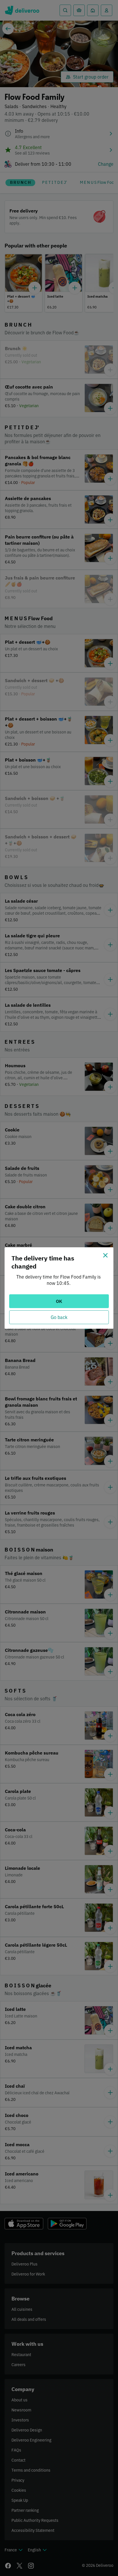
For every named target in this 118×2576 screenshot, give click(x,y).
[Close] (105, 1255)
